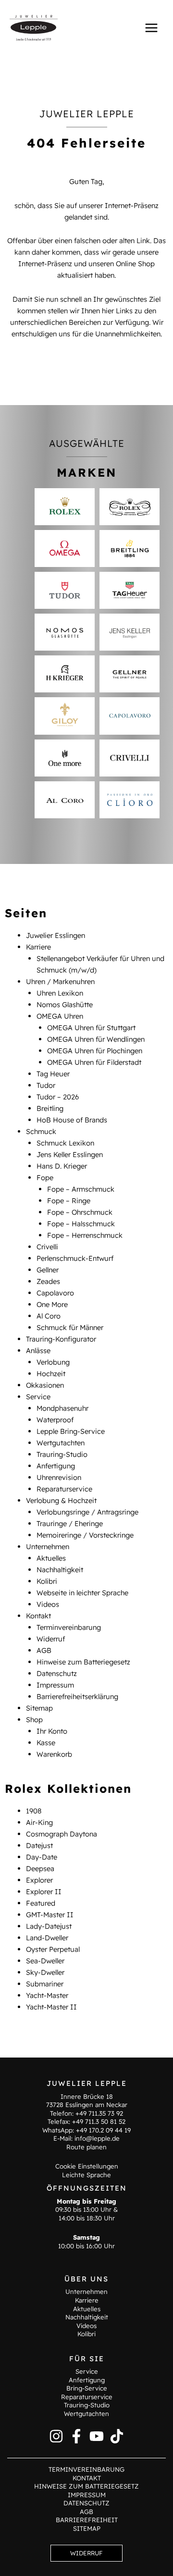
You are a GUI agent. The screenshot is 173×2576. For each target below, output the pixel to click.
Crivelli (47, 1247)
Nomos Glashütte (65, 1005)
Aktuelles (51, 1558)
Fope (45, 1177)
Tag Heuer (53, 1074)
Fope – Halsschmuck (81, 1224)
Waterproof (55, 1420)
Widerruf (51, 1639)
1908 (34, 1811)
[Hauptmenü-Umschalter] (151, 27)
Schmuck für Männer (70, 1327)
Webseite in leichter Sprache (82, 1593)
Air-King (39, 1822)
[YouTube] (97, 2436)
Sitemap (39, 1708)
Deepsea (40, 1868)
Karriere (38, 947)
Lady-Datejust (49, 1926)
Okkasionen (45, 1385)
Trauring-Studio (62, 1454)
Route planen (86, 2147)
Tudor (46, 1085)
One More (52, 1304)
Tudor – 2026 (58, 1097)
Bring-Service (87, 2388)
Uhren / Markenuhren (60, 981)
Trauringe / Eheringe (70, 1523)
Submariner (45, 1984)
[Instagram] (56, 2436)
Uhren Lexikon (60, 993)
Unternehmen (48, 1547)
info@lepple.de (97, 2138)
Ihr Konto (52, 1731)
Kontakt (38, 1616)
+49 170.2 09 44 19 (103, 2130)
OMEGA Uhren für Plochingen (95, 1051)
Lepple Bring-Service (71, 1431)
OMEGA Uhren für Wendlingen (96, 1039)
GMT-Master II (50, 1915)
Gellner (48, 1270)
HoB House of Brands (72, 1120)
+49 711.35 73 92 (99, 2113)
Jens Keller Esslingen (70, 1154)
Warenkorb (54, 1754)
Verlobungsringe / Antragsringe (87, 1512)
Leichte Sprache (86, 2175)
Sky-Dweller (45, 1972)
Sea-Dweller (45, 1961)
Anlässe (38, 1350)
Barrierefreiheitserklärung (77, 1696)
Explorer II (44, 1892)
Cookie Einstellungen (87, 2166)
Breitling (50, 1108)
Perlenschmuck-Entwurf (75, 1258)
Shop (34, 1719)
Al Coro (49, 1316)
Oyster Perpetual (53, 1949)
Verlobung (53, 1362)
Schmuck (41, 1131)
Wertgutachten (61, 1443)
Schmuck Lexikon (65, 1143)
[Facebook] (76, 2436)
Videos (48, 1604)
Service (38, 1397)
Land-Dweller (47, 1938)
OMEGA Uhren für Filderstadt (94, 1062)
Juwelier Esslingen (56, 935)
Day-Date (42, 1857)
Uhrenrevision (59, 1477)
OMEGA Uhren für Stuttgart (91, 1028)
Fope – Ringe (69, 1201)
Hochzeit (51, 1374)
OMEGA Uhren (60, 1016)
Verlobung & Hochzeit (61, 1500)
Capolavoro (55, 1293)
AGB (44, 1650)
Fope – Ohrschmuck (80, 1212)
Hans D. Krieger (62, 1166)
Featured (41, 1903)
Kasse (46, 1743)
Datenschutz (57, 1673)
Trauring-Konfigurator (61, 1339)
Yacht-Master (47, 1995)
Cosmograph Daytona (62, 1834)
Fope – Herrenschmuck (85, 1235)
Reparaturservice (64, 1489)
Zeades (48, 1281)
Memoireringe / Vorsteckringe (85, 1535)
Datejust (39, 1845)
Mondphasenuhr (62, 1408)
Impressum (55, 1685)
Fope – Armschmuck (81, 1189)
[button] (86, 2553)
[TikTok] (117, 2436)
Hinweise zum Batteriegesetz (83, 1662)
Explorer (39, 1880)
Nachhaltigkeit (60, 1570)
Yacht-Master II (51, 2007)
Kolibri (47, 1581)
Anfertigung (56, 1466)
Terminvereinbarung (69, 1627)
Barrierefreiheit (87, 2520)
